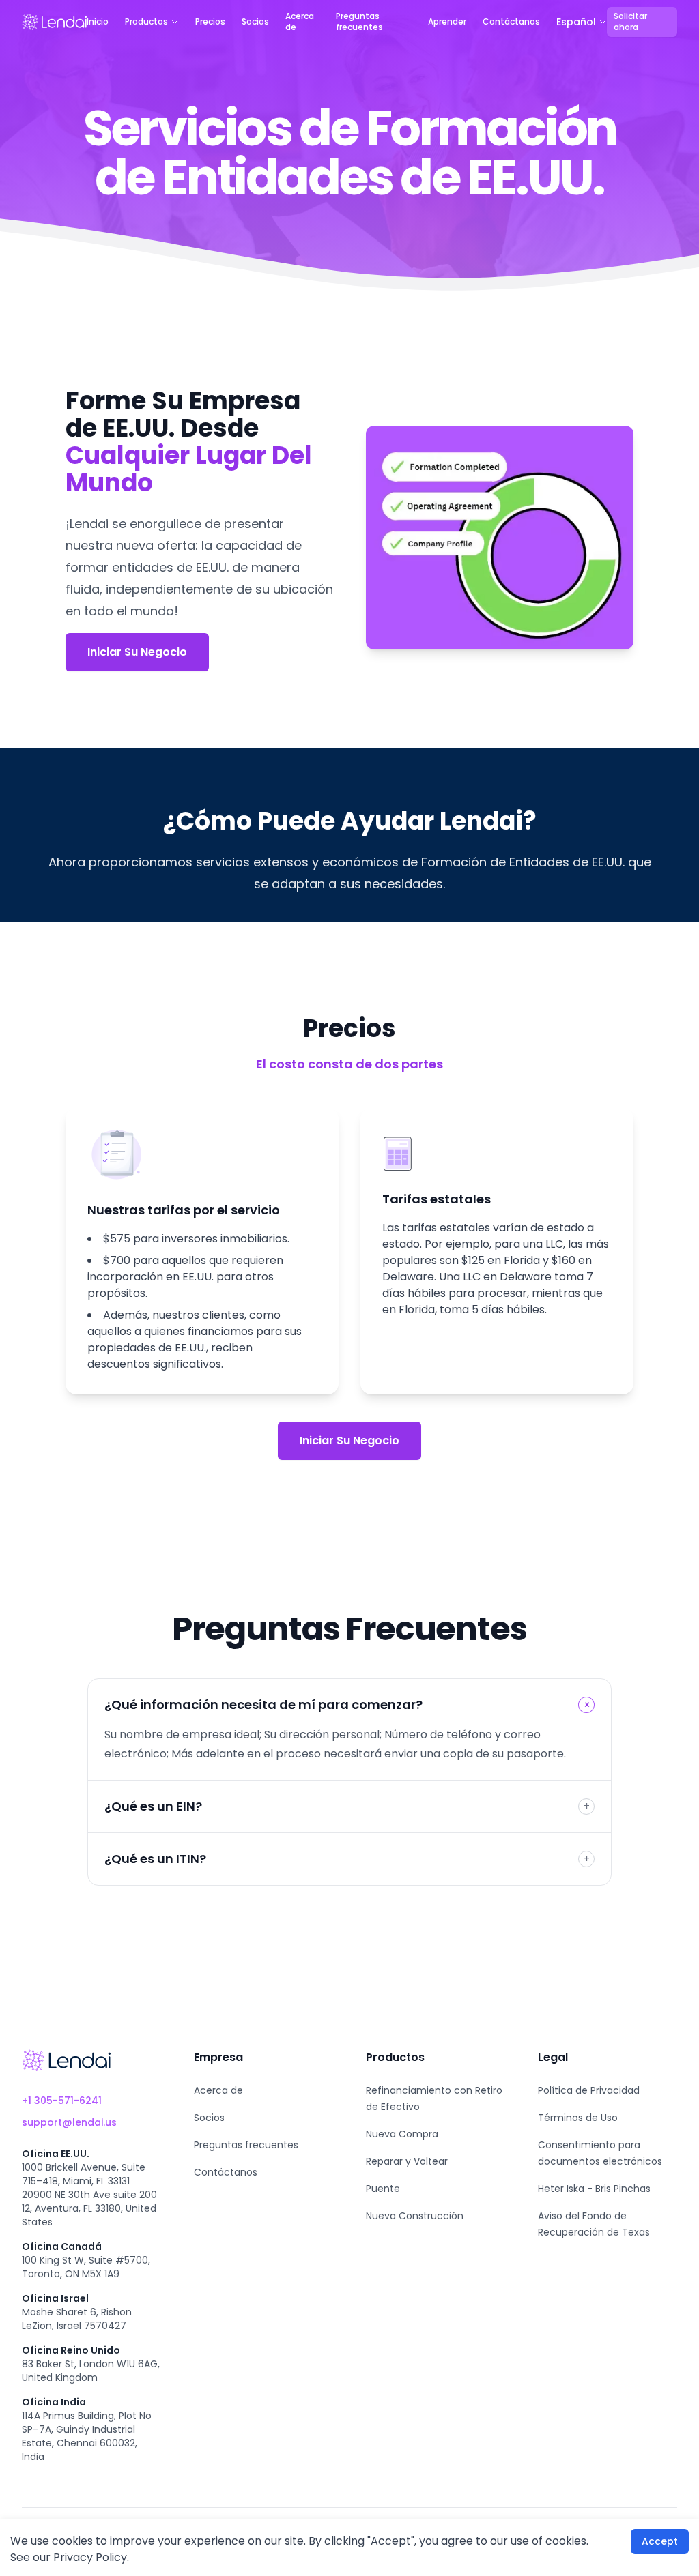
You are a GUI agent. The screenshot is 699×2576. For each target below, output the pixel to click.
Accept (660, 2541)
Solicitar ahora (630, 21)
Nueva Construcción (415, 2216)
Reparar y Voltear (407, 2161)
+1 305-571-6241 (62, 2101)
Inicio (98, 22)
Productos (146, 22)
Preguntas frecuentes (359, 22)
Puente (383, 2189)
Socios (255, 22)
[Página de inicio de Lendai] (66, 2060)
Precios (210, 22)
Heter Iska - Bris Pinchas (594, 2189)
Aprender (447, 22)
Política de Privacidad (589, 2090)
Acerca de (300, 22)
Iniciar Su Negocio (137, 652)
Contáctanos (511, 22)
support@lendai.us (69, 2122)
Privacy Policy (90, 2557)
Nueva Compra (402, 2134)
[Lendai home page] (54, 22)
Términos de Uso (578, 2118)
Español (576, 22)
